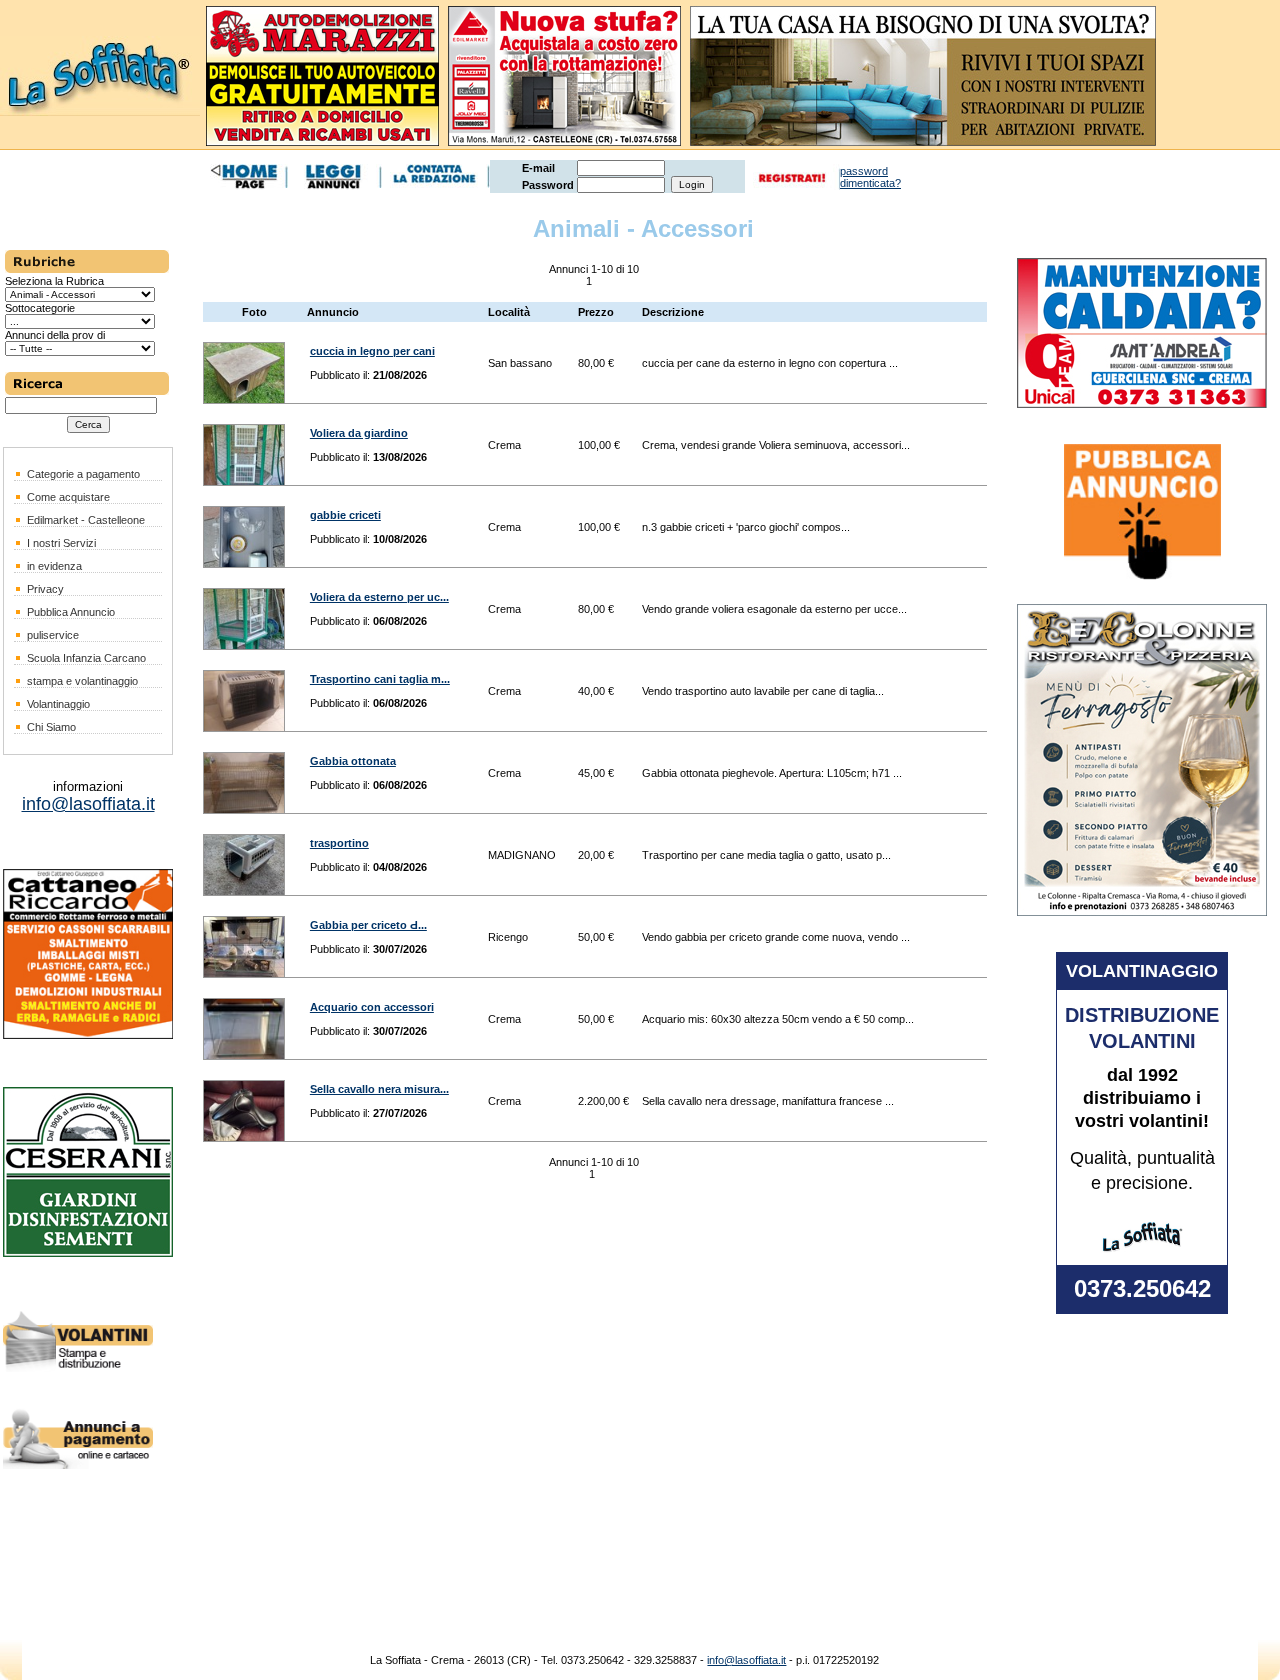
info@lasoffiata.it (746, 1660)
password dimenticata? (870, 177)
